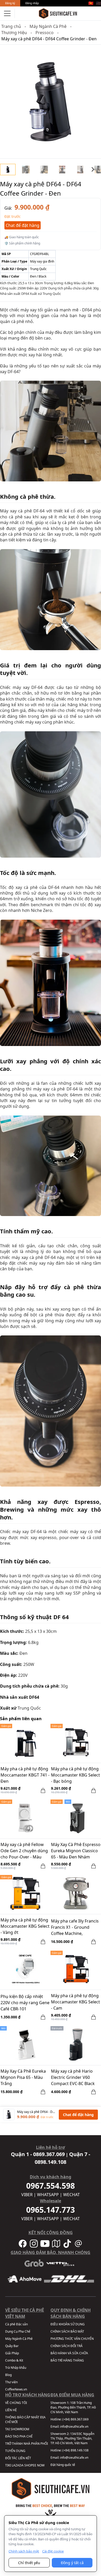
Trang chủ (11, 26)
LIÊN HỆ (11, 2410)
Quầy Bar (12, 2346)
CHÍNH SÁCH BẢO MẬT (67, 2331)
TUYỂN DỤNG (15, 2451)
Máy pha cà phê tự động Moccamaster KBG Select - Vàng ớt (25, 1926)
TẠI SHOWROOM (17, 2429)
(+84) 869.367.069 (75, 2419)
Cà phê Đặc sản (16, 2324)
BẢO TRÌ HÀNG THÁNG (67, 2360)
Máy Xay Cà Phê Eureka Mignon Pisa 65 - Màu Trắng (23, 2077)
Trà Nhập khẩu (16, 2368)
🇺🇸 (98, 3)
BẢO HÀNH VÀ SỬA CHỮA (69, 2353)
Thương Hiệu (14, 33)
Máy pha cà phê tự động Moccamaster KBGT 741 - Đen (25, 1775)
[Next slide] (93, 170)
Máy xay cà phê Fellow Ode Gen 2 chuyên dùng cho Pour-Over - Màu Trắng (24, 1851)
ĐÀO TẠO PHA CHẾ (19, 2436)
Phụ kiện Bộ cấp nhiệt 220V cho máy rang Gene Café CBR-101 (25, 2003)
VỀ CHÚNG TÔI (16, 2403)
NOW (41, 2465)
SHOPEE (30, 2465)
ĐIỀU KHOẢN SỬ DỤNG (68, 2324)
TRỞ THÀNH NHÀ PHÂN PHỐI (27, 2444)
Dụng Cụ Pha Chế (18, 2331)
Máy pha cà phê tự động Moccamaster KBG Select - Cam (75, 2002)
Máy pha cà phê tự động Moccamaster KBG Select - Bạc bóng (75, 1775)
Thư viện (11, 2382)
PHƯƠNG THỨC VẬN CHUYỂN (72, 2339)
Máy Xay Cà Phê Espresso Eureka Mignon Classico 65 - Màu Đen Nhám (76, 1851)
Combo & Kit (14, 2360)
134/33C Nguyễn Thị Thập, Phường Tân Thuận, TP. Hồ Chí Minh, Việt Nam (72, 2438)
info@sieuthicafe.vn (74, 2427)
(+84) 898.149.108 (75, 2450)
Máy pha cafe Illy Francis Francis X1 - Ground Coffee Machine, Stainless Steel (75, 1928)
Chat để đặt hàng (23, 225)
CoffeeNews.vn (16, 2389)
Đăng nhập (32, 3)
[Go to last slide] (8, 170)
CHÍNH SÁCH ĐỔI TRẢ (67, 2346)
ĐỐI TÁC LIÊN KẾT (18, 2458)
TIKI (8, 2465)
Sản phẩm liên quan (21, 1719)
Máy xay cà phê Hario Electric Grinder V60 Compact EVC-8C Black (73, 2077)
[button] (26, 170)
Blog (8, 2375)
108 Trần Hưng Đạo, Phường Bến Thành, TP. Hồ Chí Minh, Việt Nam (73, 2407)
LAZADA (18, 2465)
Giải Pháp (12, 2353)
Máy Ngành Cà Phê (48, 26)
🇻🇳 (91, 3)
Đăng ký (10, 3)
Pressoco (45, 33)
